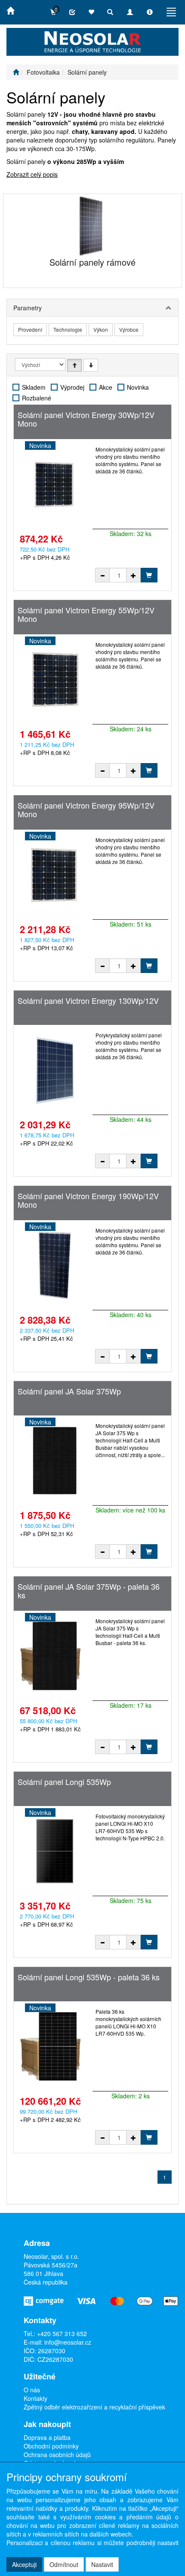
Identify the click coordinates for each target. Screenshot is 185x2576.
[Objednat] (149, 575)
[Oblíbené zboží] (91, 12)
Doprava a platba (47, 2437)
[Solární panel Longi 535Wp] (55, 1851)
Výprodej (72, 387)
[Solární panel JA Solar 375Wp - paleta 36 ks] (55, 1656)
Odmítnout (64, 2564)
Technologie (68, 329)
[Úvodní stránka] (16, 72)
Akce (106, 387)
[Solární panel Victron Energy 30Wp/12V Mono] (55, 484)
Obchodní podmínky (51, 2446)
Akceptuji (24, 2564)
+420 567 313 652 (62, 2334)
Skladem (34, 387)
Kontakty (35, 2398)
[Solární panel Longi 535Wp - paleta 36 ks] (55, 2046)
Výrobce (129, 329)
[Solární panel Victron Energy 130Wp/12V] (55, 1070)
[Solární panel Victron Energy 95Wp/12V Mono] (55, 875)
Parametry (28, 308)
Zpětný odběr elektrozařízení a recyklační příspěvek (94, 2407)
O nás (32, 2390)
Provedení (30, 329)
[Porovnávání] (72, 12)
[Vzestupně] (74, 365)
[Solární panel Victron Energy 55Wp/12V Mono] (55, 679)
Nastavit (102, 2564)
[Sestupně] (91, 365)
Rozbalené (37, 398)
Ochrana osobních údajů (57, 2455)
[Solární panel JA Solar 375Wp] (55, 1461)
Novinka (138, 387)
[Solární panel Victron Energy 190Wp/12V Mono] (55, 1265)
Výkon (101, 329)
